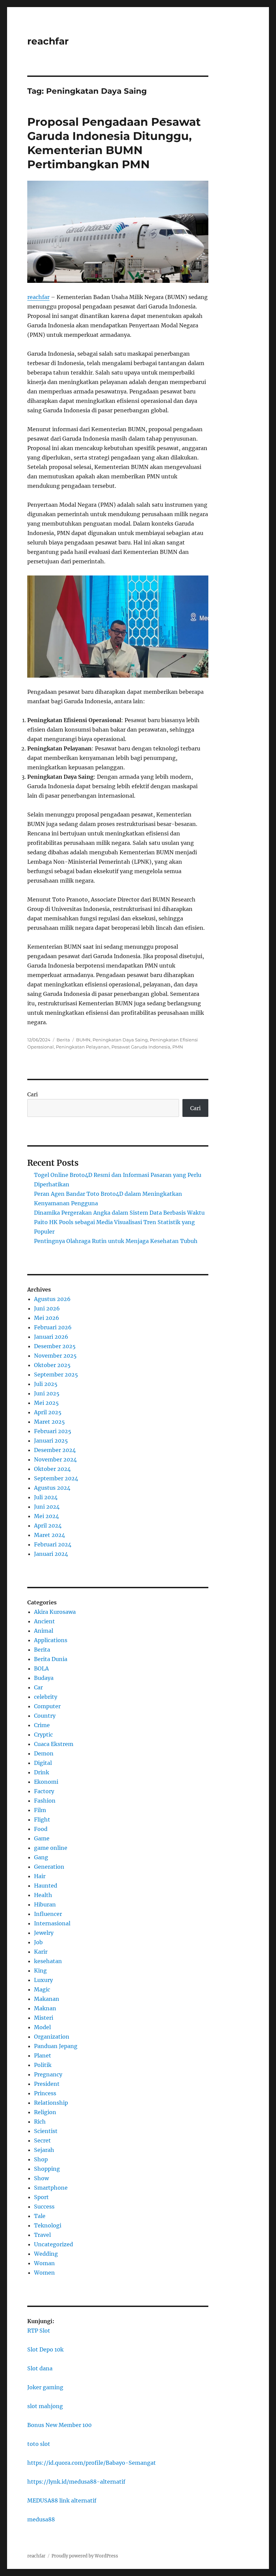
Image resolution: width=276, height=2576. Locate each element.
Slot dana (40, 2368)
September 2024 (56, 1478)
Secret (42, 2140)
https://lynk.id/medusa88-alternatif (76, 2482)
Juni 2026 (47, 1308)
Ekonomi (46, 1782)
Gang (41, 1857)
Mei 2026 (47, 1318)
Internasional (52, 1923)
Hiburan (45, 1904)
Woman (44, 2263)
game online (51, 1848)
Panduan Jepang (56, 2046)
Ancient (44, 1621)
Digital (43, 1763)
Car (38, 1687)
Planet (43, 2055)
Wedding (46, 2254)
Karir (41, 1952)
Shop (41, 2159)
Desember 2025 (55, 1346)
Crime (42, 1725)
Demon (44, 1753)
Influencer (48, 1914)
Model (42, 2027)
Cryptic (43, 1735)
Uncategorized (54, 2244)
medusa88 (41, 2519)
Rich (40, 2122)
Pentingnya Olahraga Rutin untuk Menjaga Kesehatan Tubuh (116, 1241)
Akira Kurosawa (55, 1612)
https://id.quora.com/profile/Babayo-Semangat (92, 2463)
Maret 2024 (49, 1535)
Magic (42, 1989)
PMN (178, 1047)
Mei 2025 (46, 1403)
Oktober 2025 (52, 1365)
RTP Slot (39, 2331)
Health (43, 1895)
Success (44, 2207)
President (47, 2084)
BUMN (83, 1040)
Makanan (47, 1999)
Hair (40, 1876)
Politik (43, 2065)
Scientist (46, 2131)
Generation (49, 1867)
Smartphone (51, 2188)
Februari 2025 (53, 1431)
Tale (40, 2216)
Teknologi (48, 2225)
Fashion (45, 1801)
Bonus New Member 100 (59, 2425)
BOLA (41, 1668)
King (40, 1971)
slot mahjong (45, 2406)
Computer (47, 1706)
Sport (41, 2197)
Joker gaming (45, 2387)
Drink (42, 1772)
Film (40, 1810)
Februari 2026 (53, 1327)
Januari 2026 (51, 1337)
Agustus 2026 (52, 1299)
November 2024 (55, 1459)
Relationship (51, 2103)
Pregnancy (48, 2074)
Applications (51, 1640)
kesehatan (48, 1961)
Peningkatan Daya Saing (120, 1040)
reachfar (48, 41)
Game (42, 1838)
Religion (45, 2112)
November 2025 (55, 1356)
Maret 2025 (49, 1422)
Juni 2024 (47, 1507)
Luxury (43, 1980)
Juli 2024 (46, 1497)
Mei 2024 (46, 1516)
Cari (32, 1094)
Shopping (47, 2169)
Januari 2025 (51, 1441)
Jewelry (44, 1933)
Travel (42, 2235)
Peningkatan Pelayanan (83, 1047)
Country (45, 1716)
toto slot (39, 2444)
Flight (42, 1819)
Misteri (44, 2018)
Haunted (46, 1886)
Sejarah (44, 2150)
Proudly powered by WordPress (85, 2556)
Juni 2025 (47, 1393)
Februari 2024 (53, 1544)
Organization (52, 2037)
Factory (44, 1791)
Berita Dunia (51, 1659)
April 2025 (48, 1412)
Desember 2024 (55, 1450)
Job (38, 1942)
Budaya (44, 1678)
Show (41, 2178)
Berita (63, 1040)
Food (41, 1829)
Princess (45, 2093)
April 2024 (48, 1526)
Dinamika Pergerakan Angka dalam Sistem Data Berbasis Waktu (119, 1213)
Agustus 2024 (52, 1488)
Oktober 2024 (52, 1469)
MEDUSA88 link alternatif (62, 2500)
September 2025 (56, 1374)
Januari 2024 (51, 1554)
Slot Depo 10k (45, 2349)
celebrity (46, 1697)
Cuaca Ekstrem (54, 1744)
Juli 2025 (46, 1384)
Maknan (45, 2008)
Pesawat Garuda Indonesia (141, 1047)
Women (44, 2273)
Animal (44, 1631)
